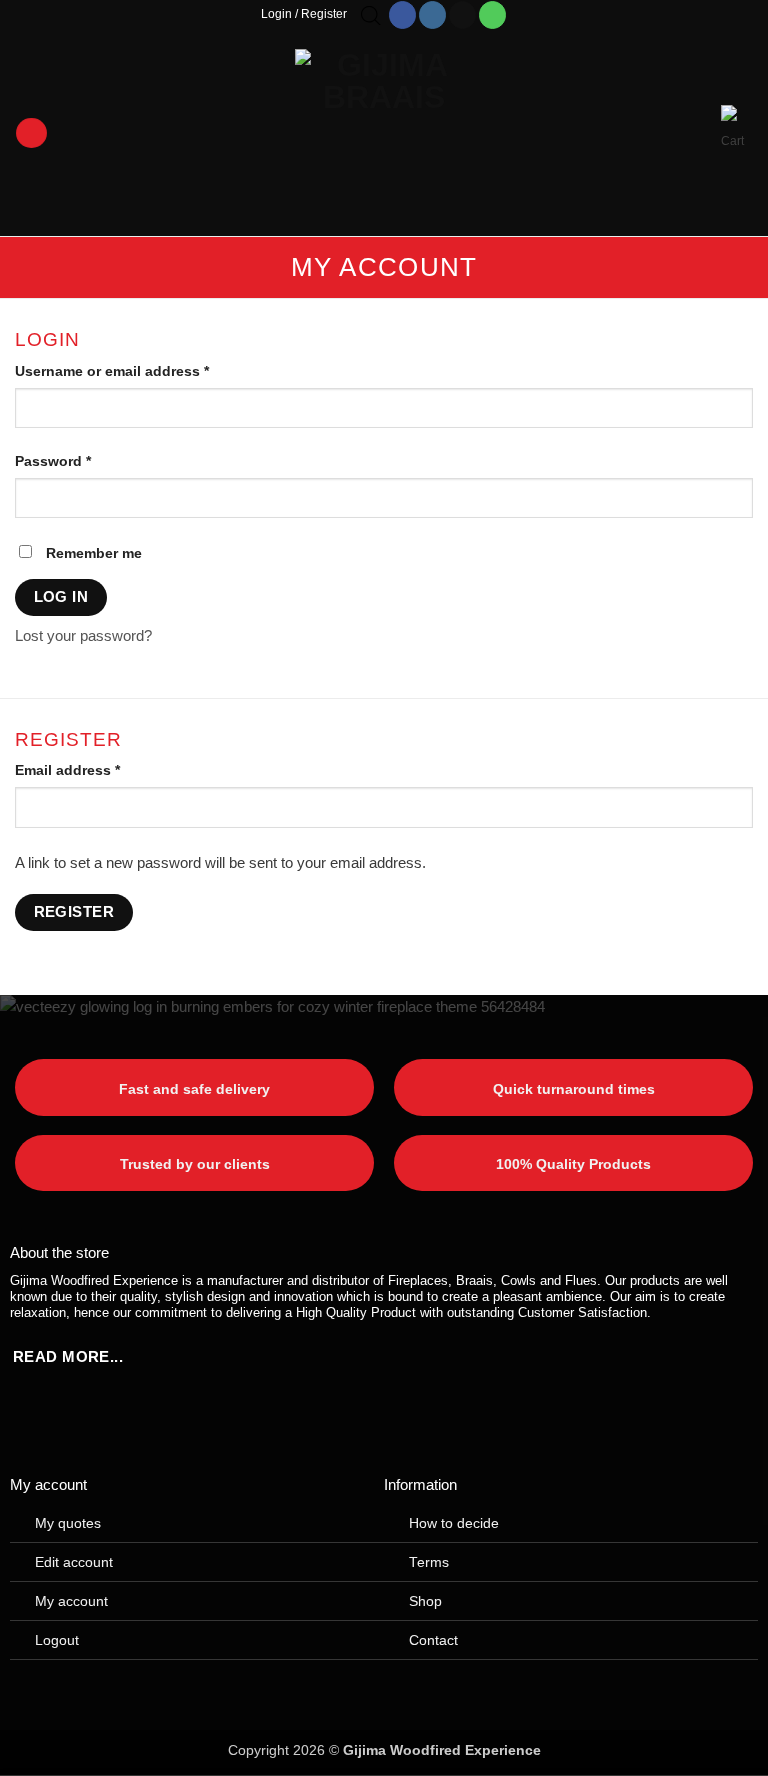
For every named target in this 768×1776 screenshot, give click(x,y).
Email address (98, 770)
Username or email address (143, 371)
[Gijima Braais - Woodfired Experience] (384, 133)
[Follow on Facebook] (402, 15)
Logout (57, 1640)
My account (71, 1601)
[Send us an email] (462, 15)
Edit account (74, 1562)
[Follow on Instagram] (432, 15)
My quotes (68, 1523)
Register (74, 912)
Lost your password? (83, 635)
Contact (433, 1640)
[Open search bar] (371, 15)
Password (84, 461)
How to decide (454, 1523)
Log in (61, 597)
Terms (429, 1562)
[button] (31, 133)
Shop (425, 1601)
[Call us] (492, 15)
